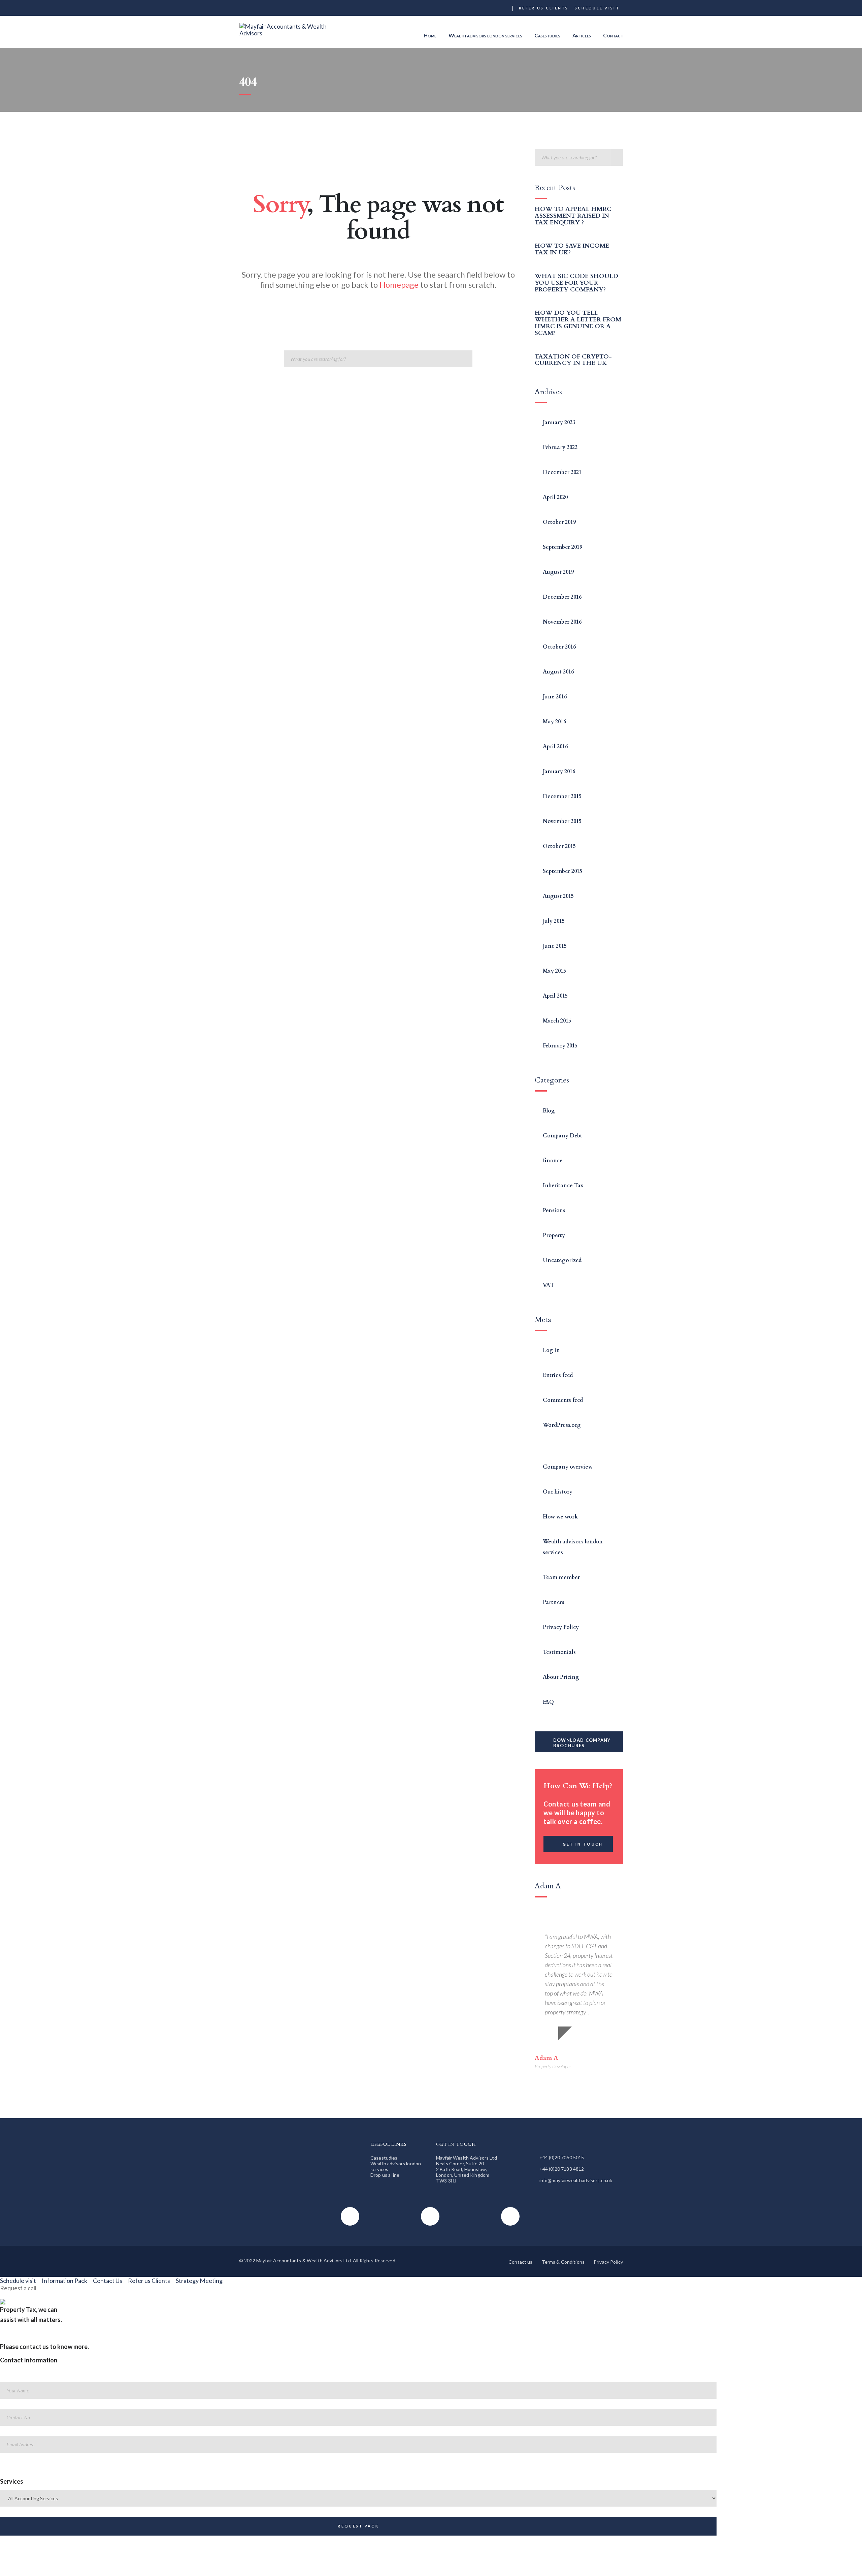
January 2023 (559, 422)
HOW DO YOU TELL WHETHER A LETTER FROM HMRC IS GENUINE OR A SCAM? (578, 323)
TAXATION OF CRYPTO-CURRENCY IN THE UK (573, 360)
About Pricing (561, 1677)
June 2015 (555, 946)
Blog (549, 1111)
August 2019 (558, 572)
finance (553, 1161)
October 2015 (559, 846)
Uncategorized (562, 1260)
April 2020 (555, 497)
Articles (582, 35)
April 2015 (555, 996)
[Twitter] (493, 8)
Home (430, 35)
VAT (549, 1285)
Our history (558, 1492)
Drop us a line (385, 2175)
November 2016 (562, 622)
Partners (554, 1602)
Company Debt (562, 1136)
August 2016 (558, 672)
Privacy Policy (561, 1627)
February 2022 (560, 447)
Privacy (441, 2568)
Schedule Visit (597, 8)
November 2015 (562, 821)
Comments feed (563, 1400)
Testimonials (559, 1652)
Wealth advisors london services (485, 35)
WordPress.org (562, 1425)
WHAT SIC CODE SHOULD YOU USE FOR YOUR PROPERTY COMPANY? (576, 283)
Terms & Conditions (563, 2262)
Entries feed (558, 1375)
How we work (560, 1517)
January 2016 (559, 772)
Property (554, 1235)
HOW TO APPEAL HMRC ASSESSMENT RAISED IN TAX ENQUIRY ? (573, 216)
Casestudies (547, 35)
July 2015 (554, 921)
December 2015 (562, 796)
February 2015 (560, 1046)
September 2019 (562, 547)
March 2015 (557, 1021)
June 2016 (555, 697)
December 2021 (562, 472)
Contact (613, 35)
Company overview (568, 1467)
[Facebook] (480, 8)
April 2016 (555, 747)
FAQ (548, 1702)
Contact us (520, 2262)
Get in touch (583, 1844)
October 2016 (559, 647)
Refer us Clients (544, 8)
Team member (561, 1577)
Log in (551, 1350)
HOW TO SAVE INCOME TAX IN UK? (572, 249)
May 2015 (554, 971)
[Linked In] (505, 8)
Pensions (554, 1211)
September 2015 (562, 871)
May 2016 (554, 722)
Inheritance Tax (563, 1186)
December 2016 (562, 597)
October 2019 (559, 522)
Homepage (399, 285)
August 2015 (558, 896)
